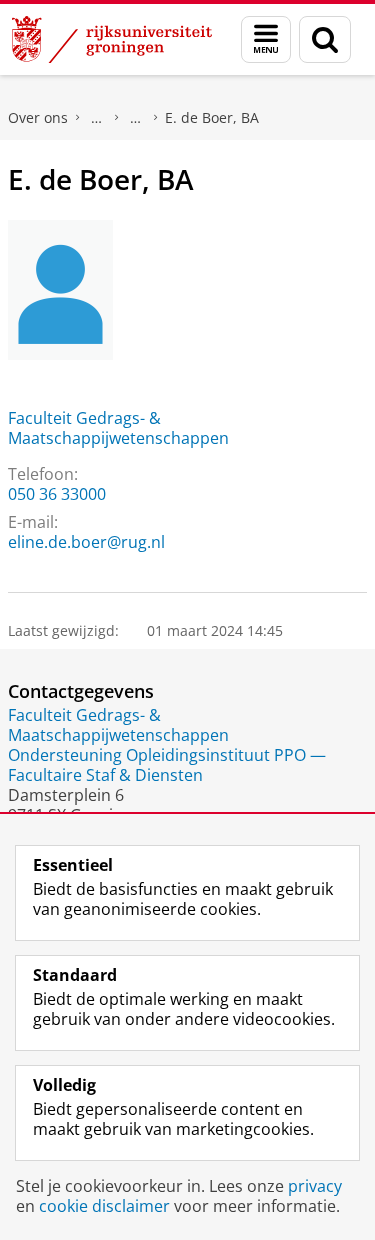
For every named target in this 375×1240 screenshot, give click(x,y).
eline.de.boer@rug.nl (86, 542)
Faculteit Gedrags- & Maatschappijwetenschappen (118, 428)
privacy (315, 1186)
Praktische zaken (97, 118)
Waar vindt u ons (136, 118)
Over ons (38, 117)
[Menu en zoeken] (266, 39)
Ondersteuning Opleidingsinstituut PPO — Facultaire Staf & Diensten (167, 765)
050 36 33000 (57, 494)
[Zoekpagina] (325, 39)
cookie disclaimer (104, 1206)
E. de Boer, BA (212, 117)
